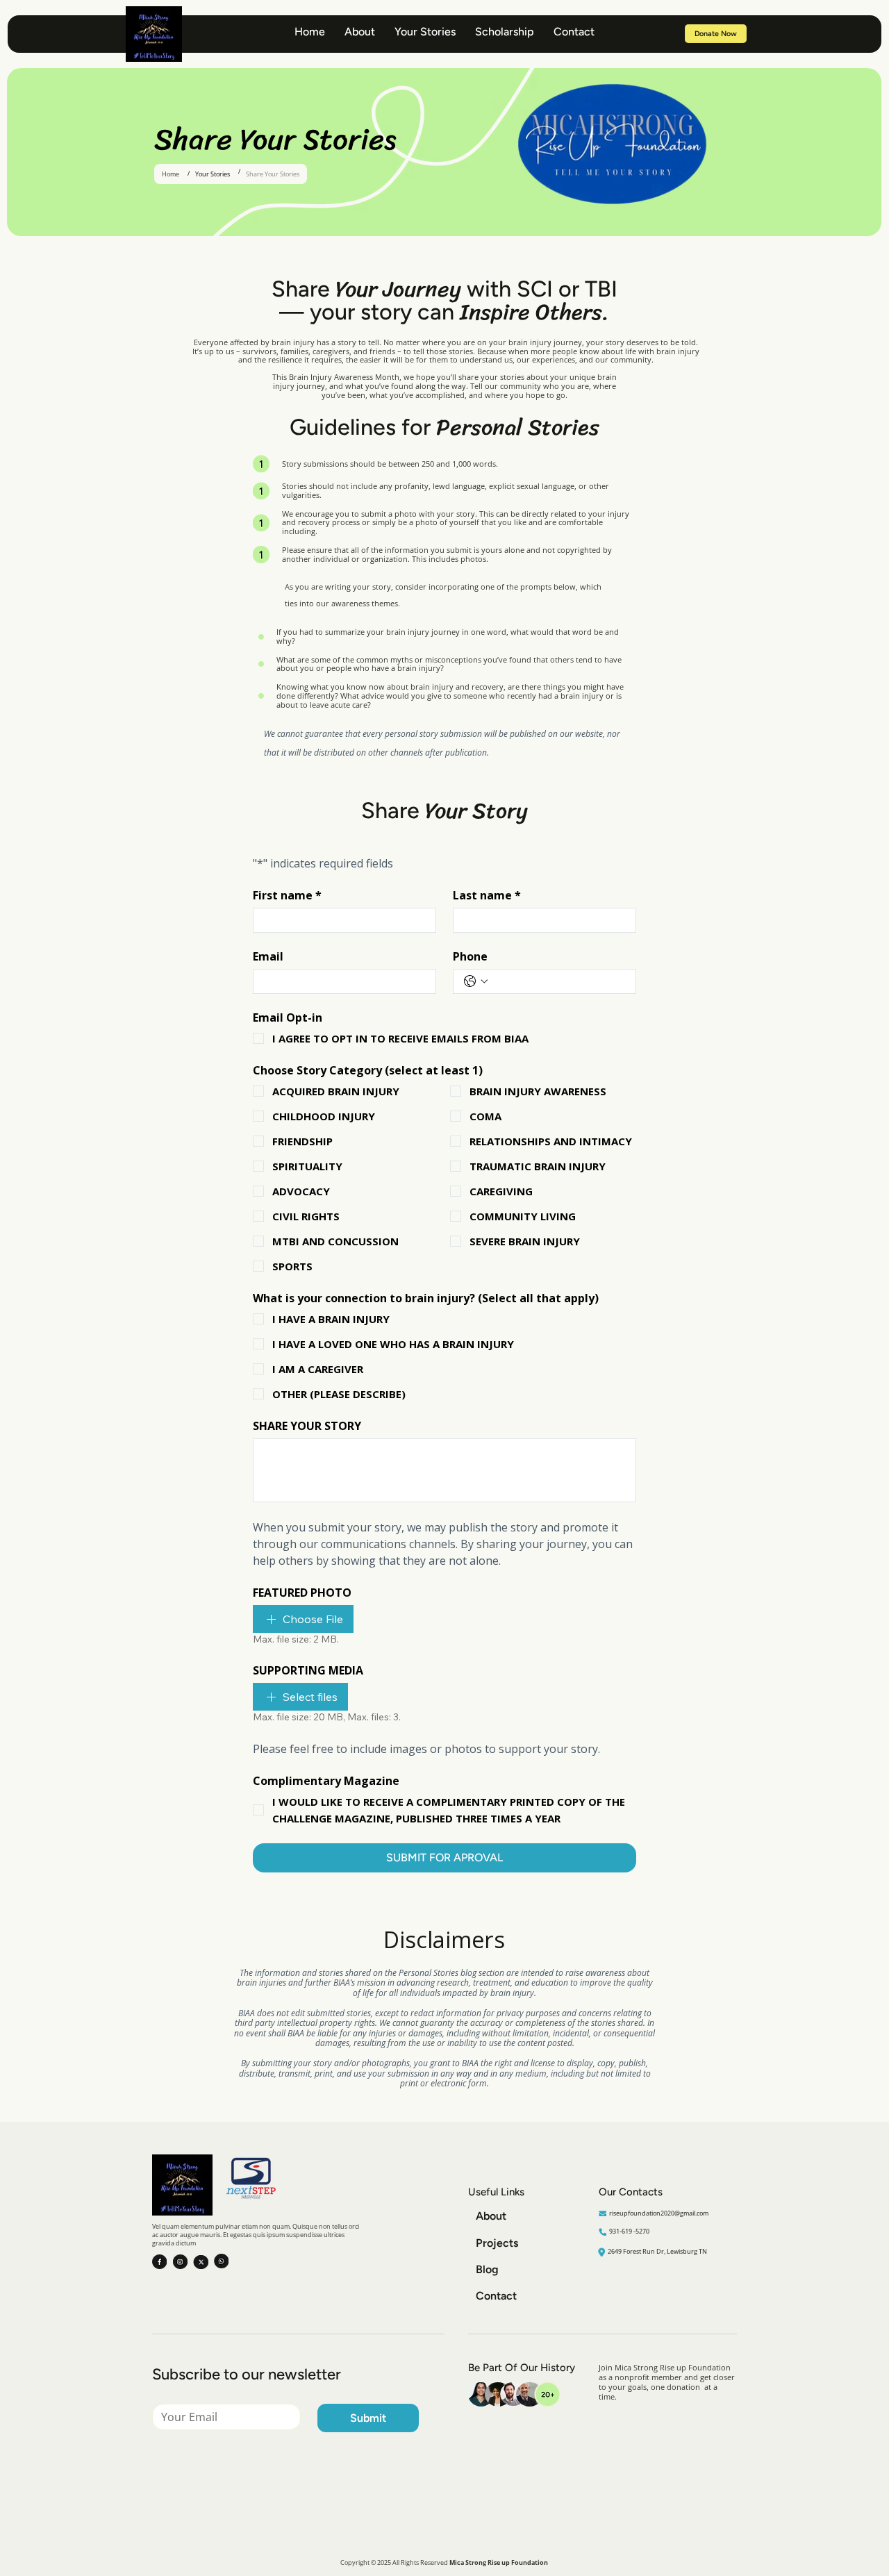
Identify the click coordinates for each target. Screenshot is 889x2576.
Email (268, 956)
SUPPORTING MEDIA (308, 1670)
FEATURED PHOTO (302, 1593)
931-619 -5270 (629, 2231)
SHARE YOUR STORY (307, 1426)
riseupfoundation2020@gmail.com (659, 2213)
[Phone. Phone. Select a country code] (476, 981)
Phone (470, 956)
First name (287, 895)
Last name (487, 895)
